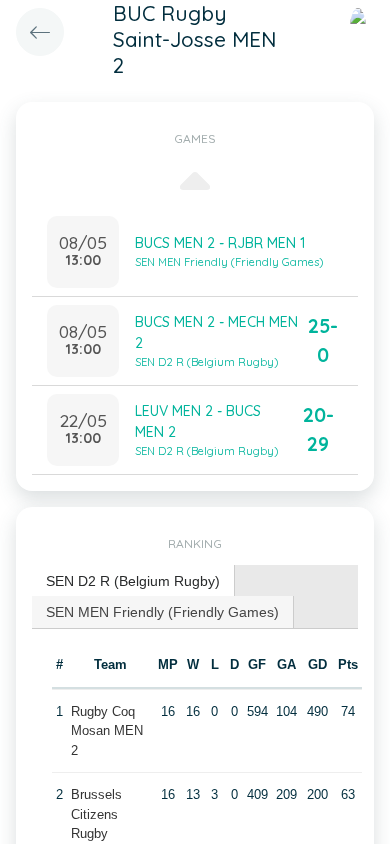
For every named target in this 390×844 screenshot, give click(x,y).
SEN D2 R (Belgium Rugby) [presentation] (133, 581)
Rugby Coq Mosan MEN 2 (107, 731)
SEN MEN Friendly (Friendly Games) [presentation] (162, 612)
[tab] (133, 581)
